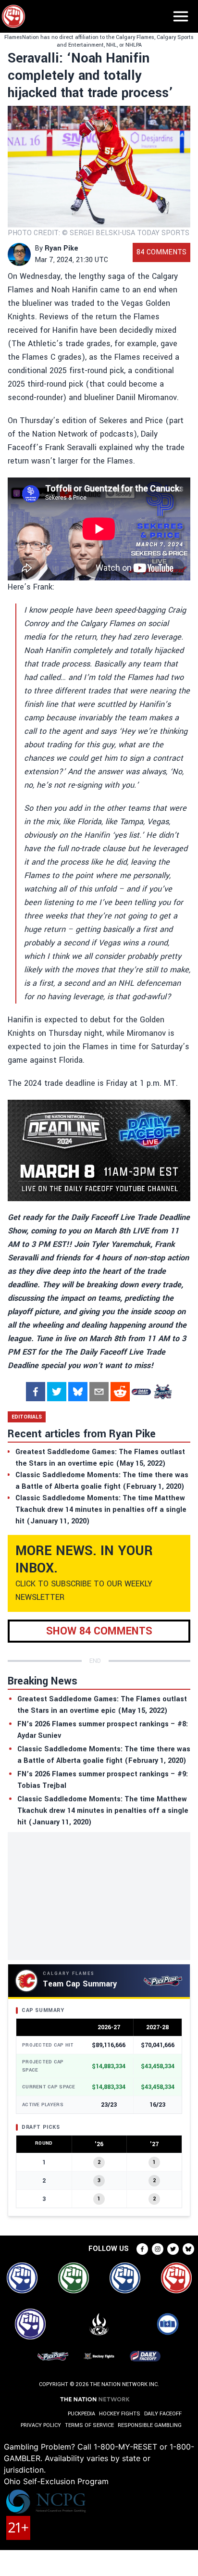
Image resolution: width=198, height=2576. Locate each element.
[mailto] (99, 1392)
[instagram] (158, 2249)
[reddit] (120, 1392)
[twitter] (57, 1392)
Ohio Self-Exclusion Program (56, 2481)
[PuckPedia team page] (162, 1392)
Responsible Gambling (150, 2425)
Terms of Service (89, 2425)
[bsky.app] (78, 1392)
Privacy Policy (41, 2425)
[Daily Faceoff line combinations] (141, 1392)
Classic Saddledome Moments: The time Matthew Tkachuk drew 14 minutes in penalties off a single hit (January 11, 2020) (103, 1811)
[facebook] (36, 1392)
